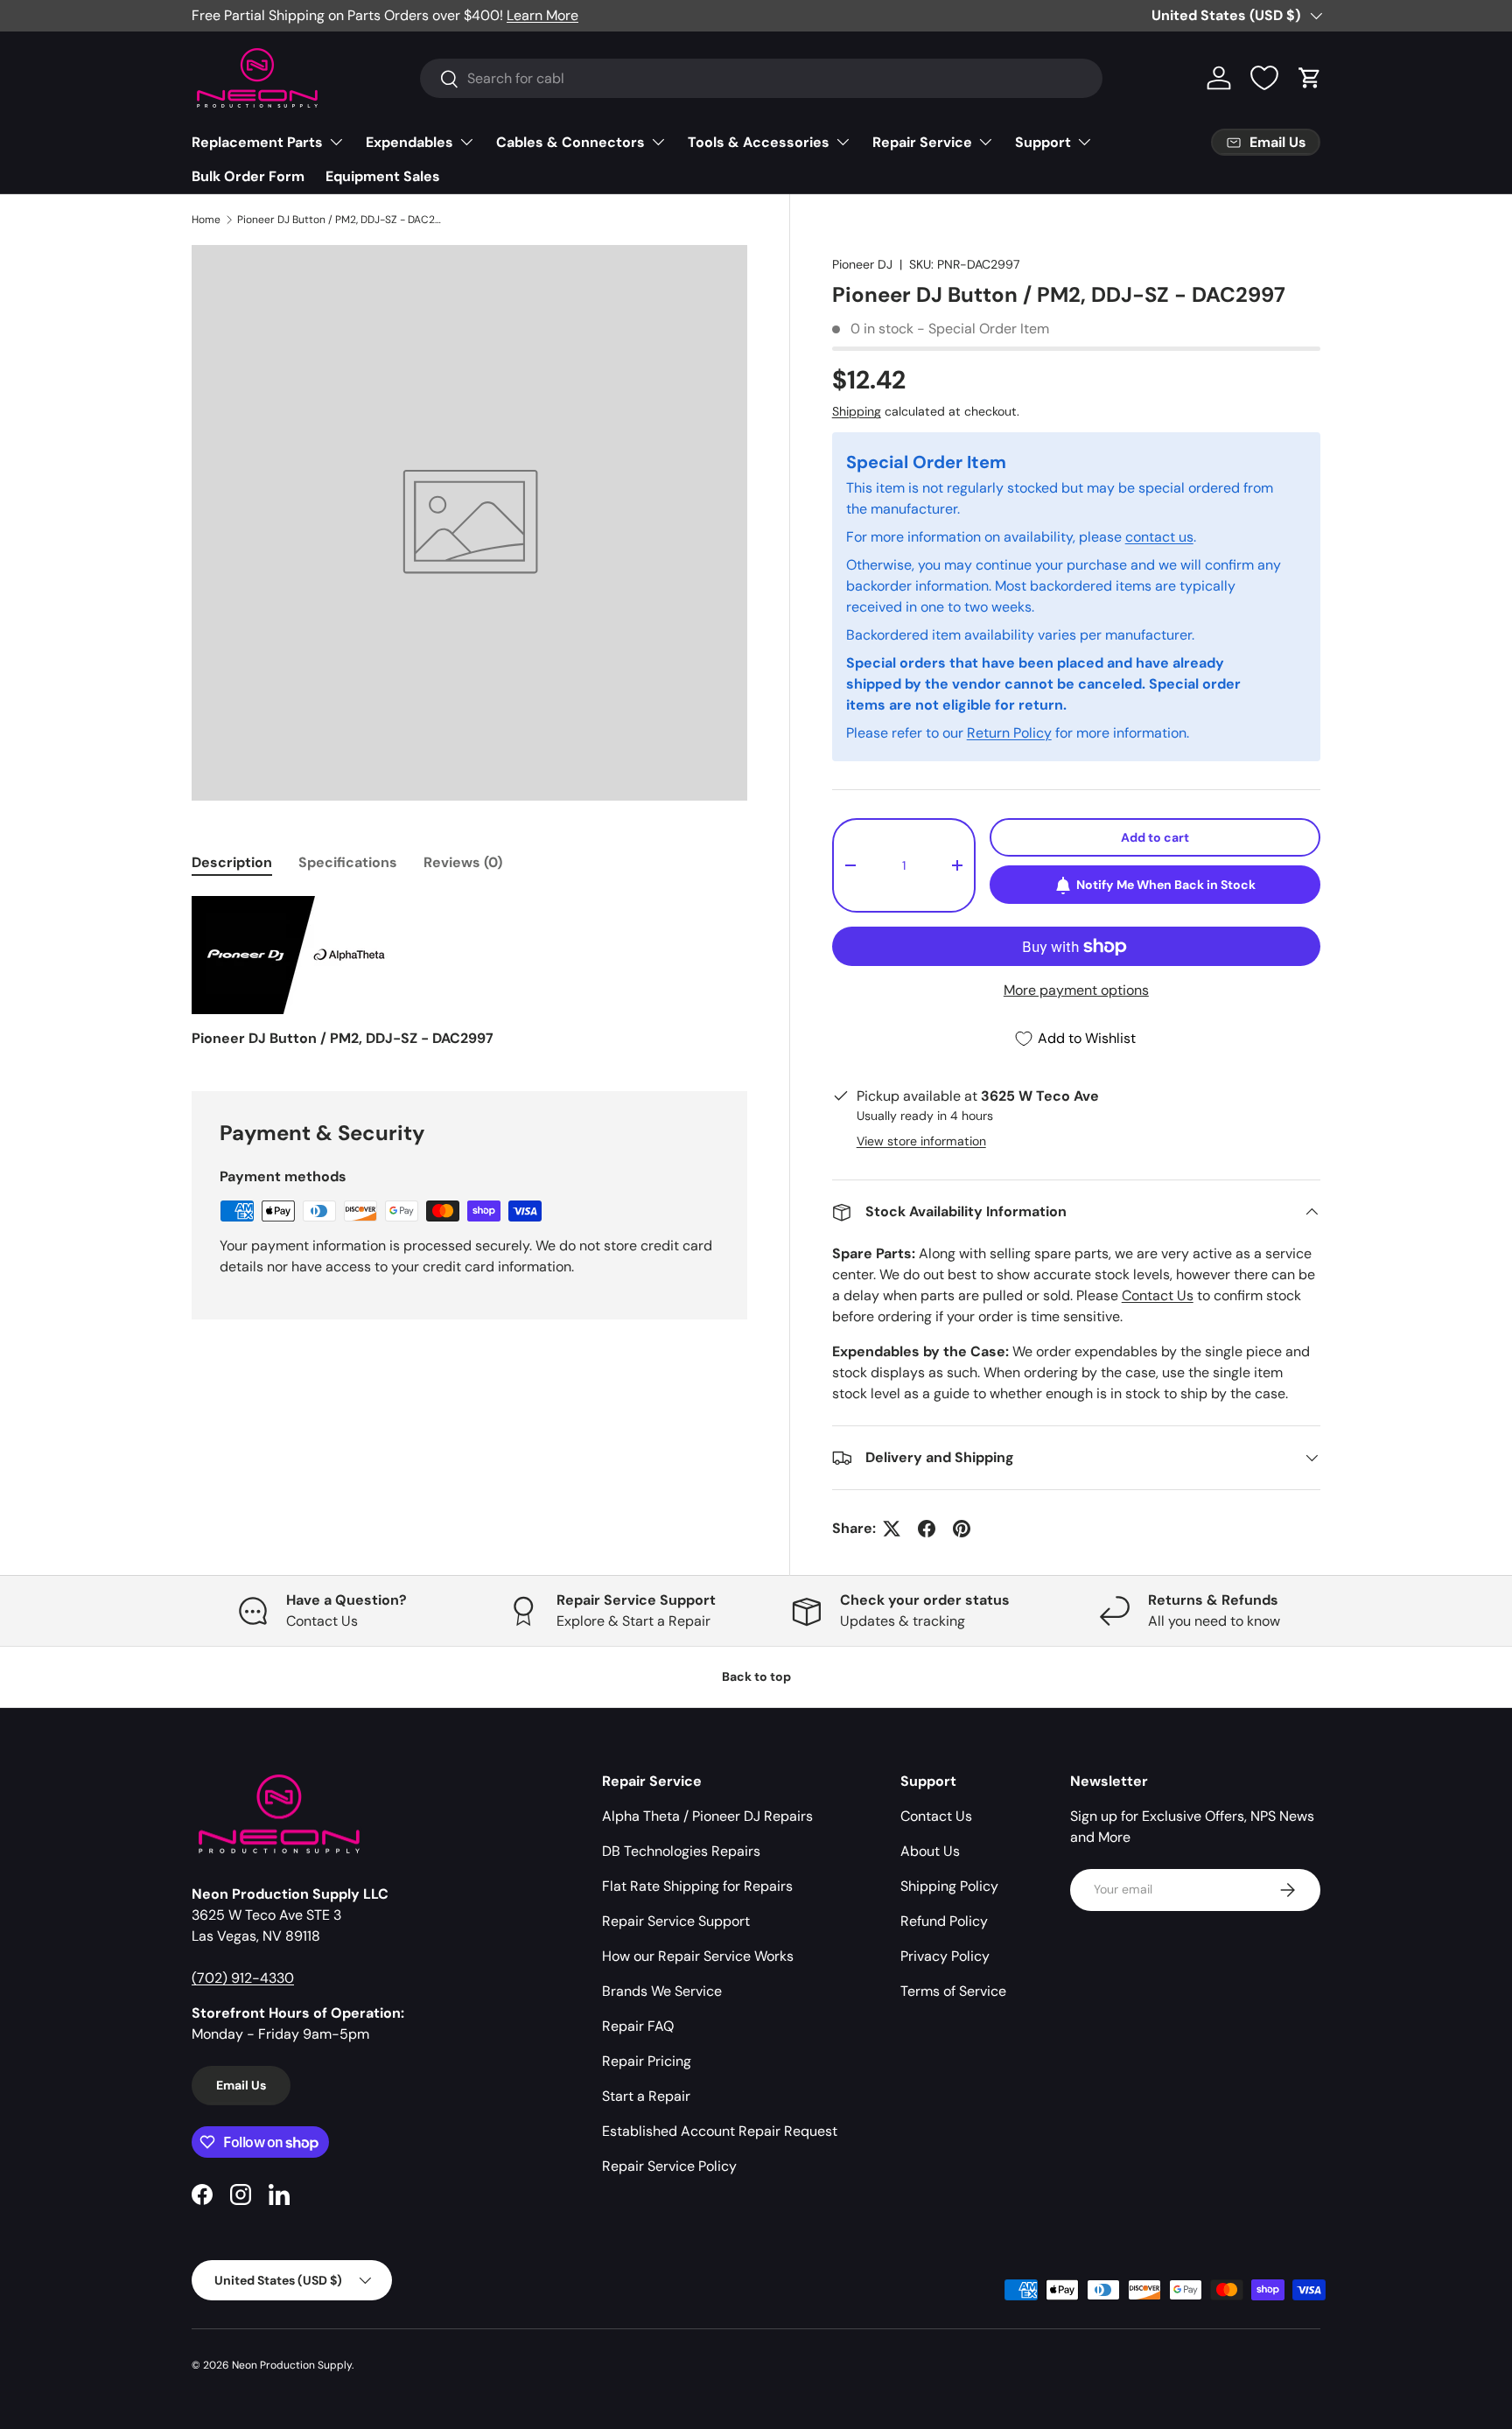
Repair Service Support (676, 1921)
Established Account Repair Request (720, 2131)
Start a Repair (646, 2096)
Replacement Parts (257, 142)
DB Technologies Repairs (681, 1851)
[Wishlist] (1264, 78)
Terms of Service (953, 1991)
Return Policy (1009, 733)
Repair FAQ (638, 2026)
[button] (1310, 78)
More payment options (1076, 991)
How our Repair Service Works (698, 1956)
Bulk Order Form (248, 176)
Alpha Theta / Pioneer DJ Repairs (707, 1816)
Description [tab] (232, 862)
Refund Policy (944, 1921)
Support (1043, 142)
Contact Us (1158, 1295)
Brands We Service (662, 1991)
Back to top (756, 1676)
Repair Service (922, 142)
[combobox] (761, 78)
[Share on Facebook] (927, 1529)
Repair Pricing (647, 2061)
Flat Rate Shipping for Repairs (697, 1886)
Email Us (241, 2085)
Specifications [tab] (348, 862)
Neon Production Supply (292, 2365)
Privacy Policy (945, 1956)
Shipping (857, 412)
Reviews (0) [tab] (463, 862)
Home (206, 220)
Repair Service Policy (669, 2166)
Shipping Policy (949, 1886)
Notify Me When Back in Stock (1166, 885)
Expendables (409, 142)
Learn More (542, 15)
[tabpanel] (469, 973)
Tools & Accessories (759, 142)
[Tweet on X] (892, 1529)
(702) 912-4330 (243, 1978)
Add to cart (1155, 837)
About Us (930, 1851)
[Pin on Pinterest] (962, 1529)
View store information (921, 1141)
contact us (1159, 537)
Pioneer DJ (862, 264)
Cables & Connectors (570, 142)
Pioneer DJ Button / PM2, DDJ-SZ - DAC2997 (342, 220)
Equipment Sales (383, 176)
